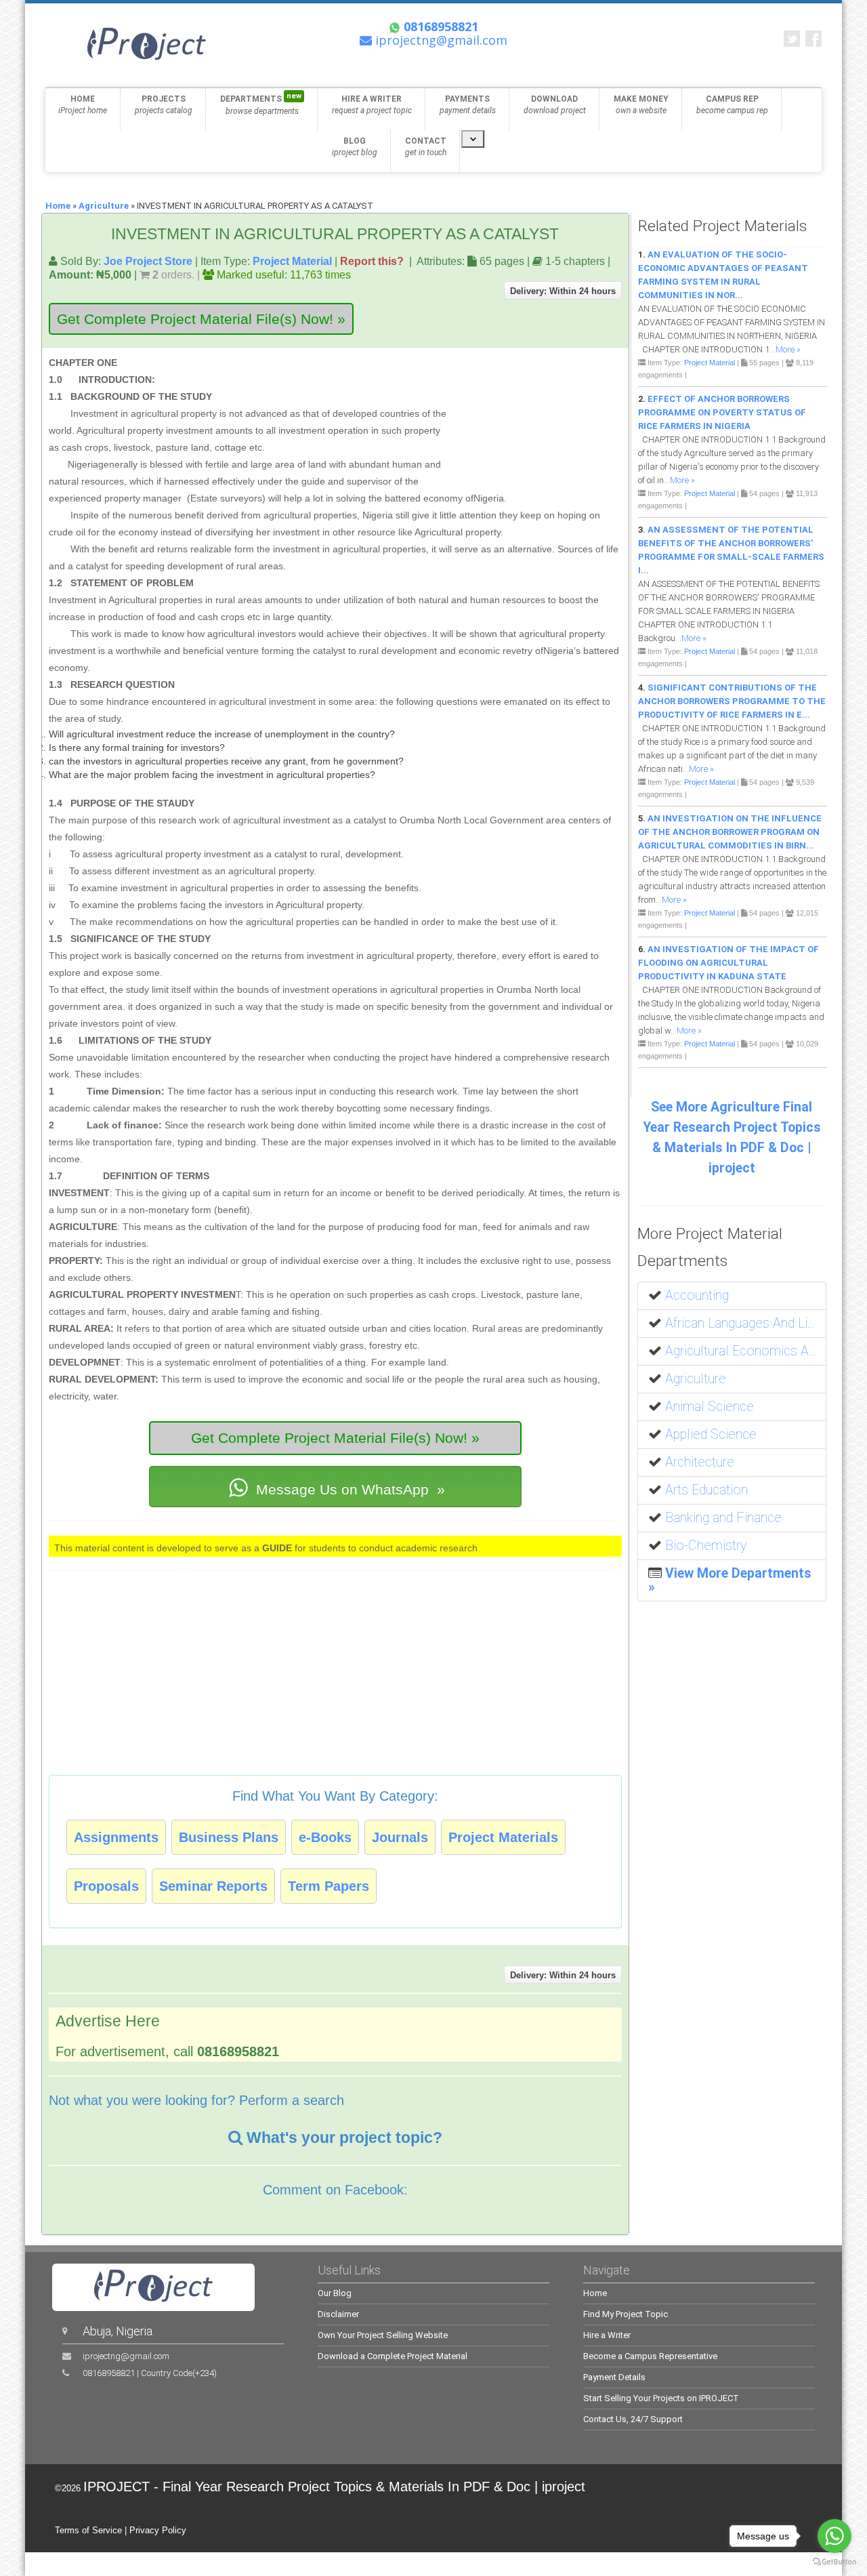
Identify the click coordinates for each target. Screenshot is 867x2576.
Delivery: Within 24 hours (563, 291)
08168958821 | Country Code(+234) (150, 2373)
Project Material (292, 261)
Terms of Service (88, 2530)
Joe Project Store (148, 261)
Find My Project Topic (626, 2314)
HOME (83, 105)
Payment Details (614, 2377)
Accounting (697, 1295)
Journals (400, 1837)
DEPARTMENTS (261, 104)
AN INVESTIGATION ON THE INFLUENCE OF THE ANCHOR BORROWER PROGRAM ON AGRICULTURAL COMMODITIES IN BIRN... (730, 832)
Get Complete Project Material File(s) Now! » (201, 319)
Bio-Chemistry (706, 1546)
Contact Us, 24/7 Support (633, 2419)
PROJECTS (164, 105)
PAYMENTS (468, 105)
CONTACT (426, 147)
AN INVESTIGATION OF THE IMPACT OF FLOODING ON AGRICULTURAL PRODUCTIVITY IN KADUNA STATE (728, 963)
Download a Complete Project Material (393, 2356)
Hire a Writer (607, 2335)
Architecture (700, 1462)
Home (58, 206)
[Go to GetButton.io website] (834, 2562)
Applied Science (711, 1434)
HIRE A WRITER (372, 105)
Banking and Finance (723, 1518)
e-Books (325, 1837)
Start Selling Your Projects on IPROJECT (661, 2398)
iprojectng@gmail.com (126, 2356)
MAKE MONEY (641, 105)
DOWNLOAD (555, 105)
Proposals (106, 1886)
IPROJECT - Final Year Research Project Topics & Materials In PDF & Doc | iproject (334, 2487)
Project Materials (503, 1837)
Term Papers (329, 1886)
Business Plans (229, 1837)
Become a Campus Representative (650, 2356)
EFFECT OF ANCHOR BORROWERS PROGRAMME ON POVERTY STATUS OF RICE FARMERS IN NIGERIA (722, 412)
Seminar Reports (213, 1886)
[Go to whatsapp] (834, 2536)
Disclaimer (338, 2314)
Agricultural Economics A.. (740, 1351)
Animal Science (710, 1407)
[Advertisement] (536, 417)
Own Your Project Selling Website (383, 2335)
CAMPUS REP (732, 105)
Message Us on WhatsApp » (348, 1489)
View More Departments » (730, 1580)
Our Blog (335, 2293)
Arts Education (706, 1490)
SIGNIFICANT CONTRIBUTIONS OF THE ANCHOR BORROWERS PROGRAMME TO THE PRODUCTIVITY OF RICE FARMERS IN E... (732, 701)
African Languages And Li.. (740, 1323)
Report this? (372, 261)
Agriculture (104, 206)
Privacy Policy (158, 2530)
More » (788, 349)
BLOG (355, 147)
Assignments (116, 1837)
